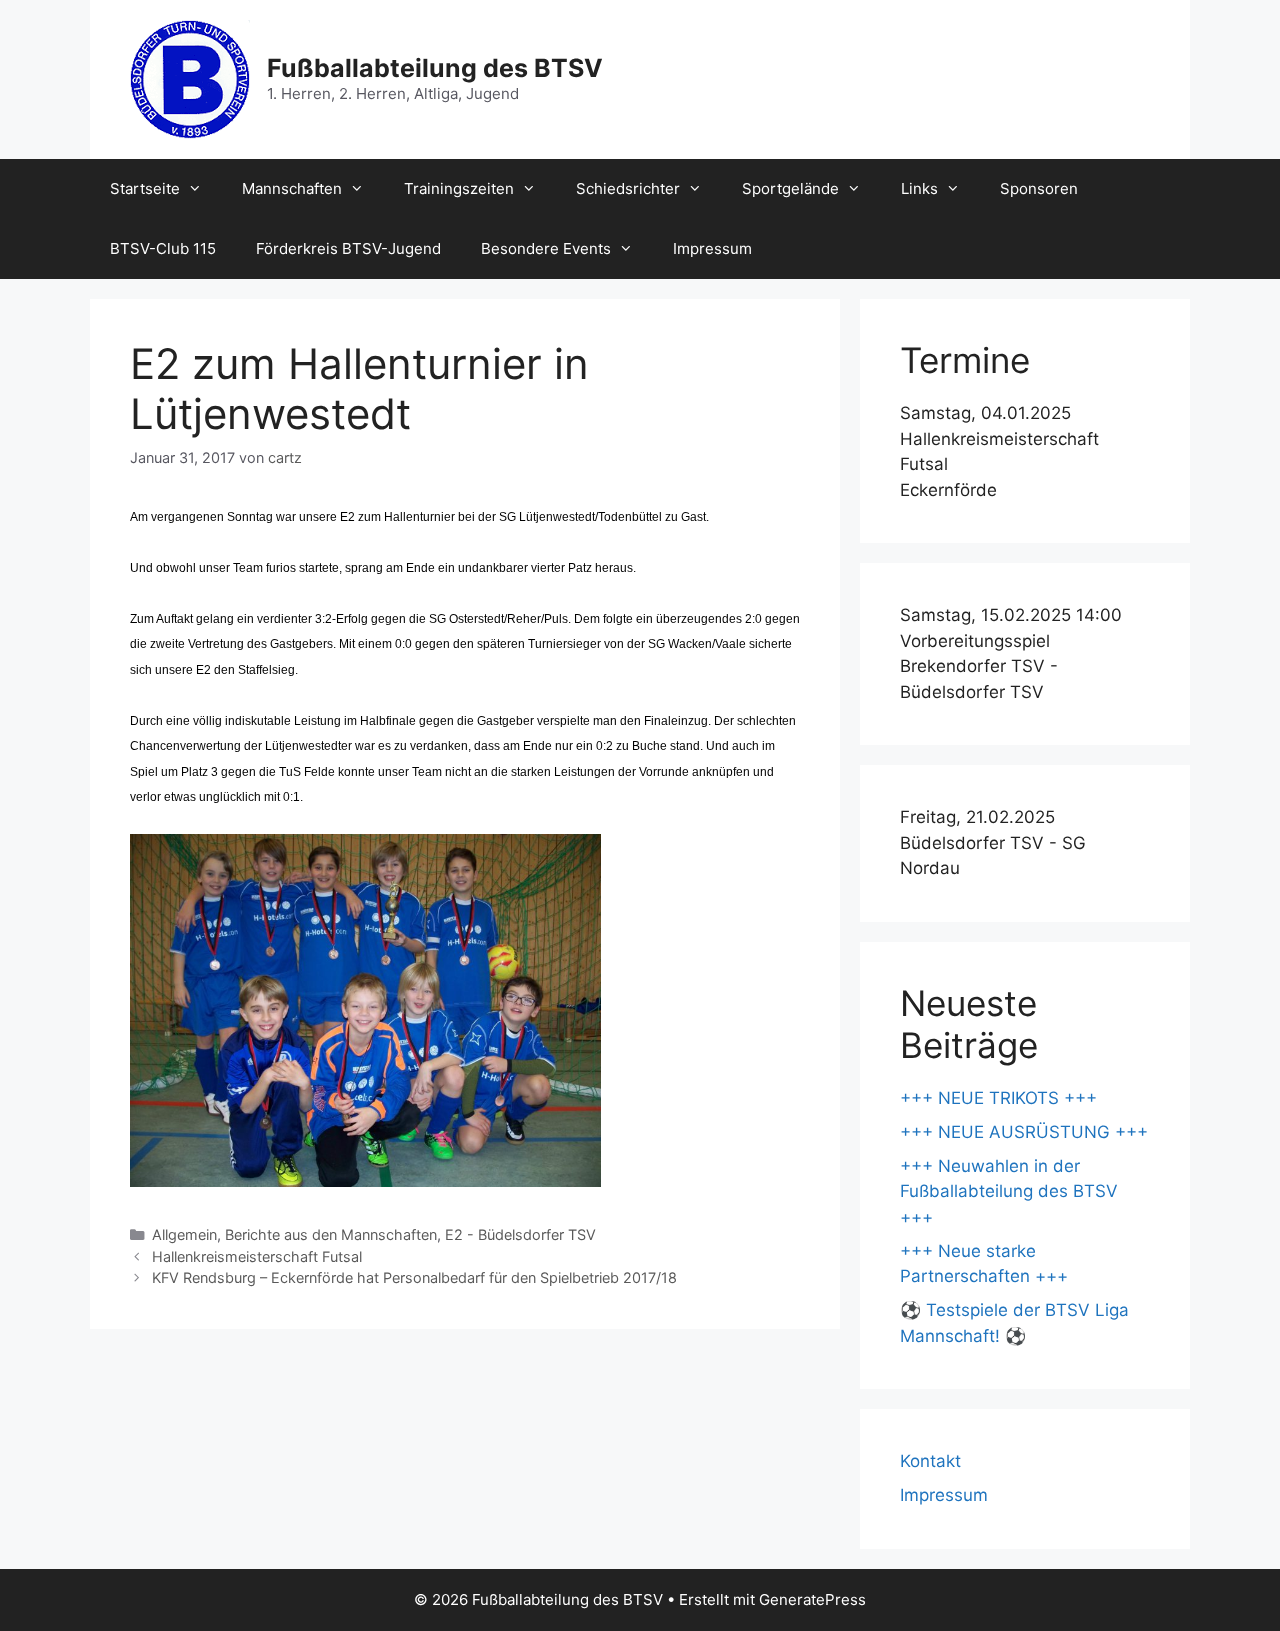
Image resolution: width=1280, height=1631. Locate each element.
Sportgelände (790, 188)
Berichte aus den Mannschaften (331, 1234)
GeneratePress (812, 1599)
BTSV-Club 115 (163, 248)
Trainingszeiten (459, 188)
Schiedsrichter (628, 188)
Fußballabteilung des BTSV (435, 68)
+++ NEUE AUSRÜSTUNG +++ (1024, 1132)
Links (919, 188)
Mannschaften (292, 188)
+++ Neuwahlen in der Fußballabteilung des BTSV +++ (1009, 1191)
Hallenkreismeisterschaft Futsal (257, 1256)
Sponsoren (1039, 188)
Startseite (145, 188)
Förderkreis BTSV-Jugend (348, 248)
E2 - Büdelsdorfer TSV (520, 1234)
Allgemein (184, 1234)
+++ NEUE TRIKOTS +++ (998, 1098)
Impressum (712, 248)
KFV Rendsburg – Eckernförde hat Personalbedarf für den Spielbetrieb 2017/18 (414, 1277)
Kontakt (930, 1461)
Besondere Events (546, 248)
